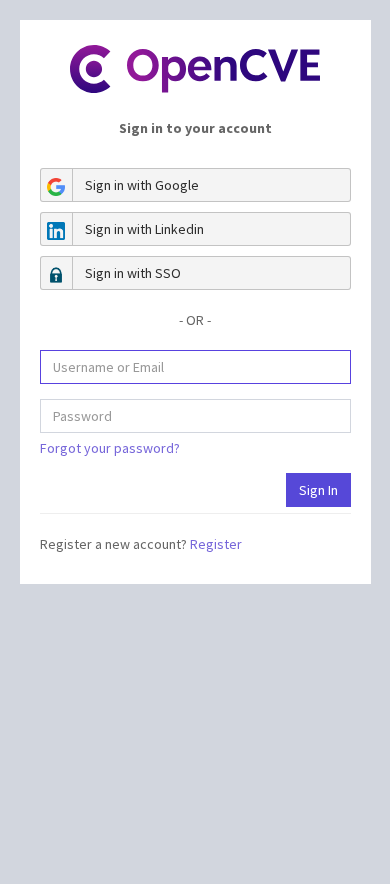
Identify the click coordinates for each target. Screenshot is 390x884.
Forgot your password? (110, 448)
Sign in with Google (142, 185)
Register (216, 544)
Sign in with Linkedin (144, 229)
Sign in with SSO (133, 273)
